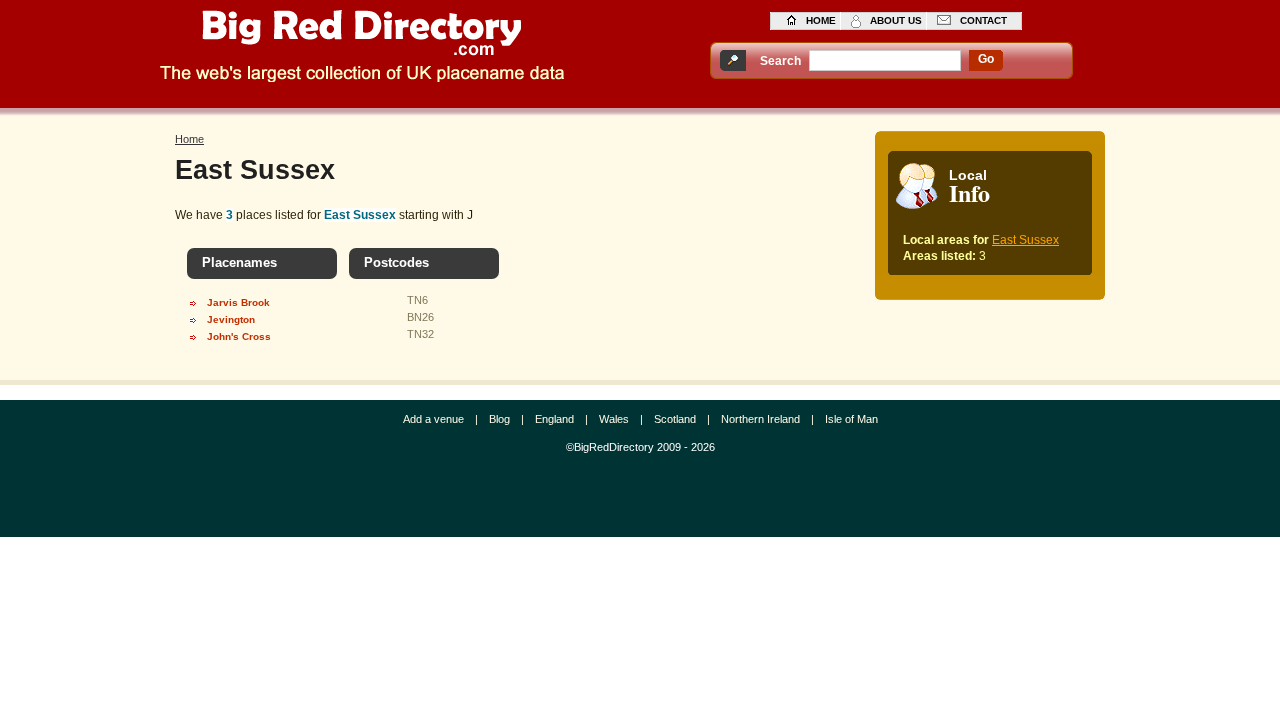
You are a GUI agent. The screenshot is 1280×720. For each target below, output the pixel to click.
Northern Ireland (760, 419)
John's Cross (239, 336)
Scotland (675, 419)
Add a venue (433, 419)
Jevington (231, 319)
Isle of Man (851, 419)
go (986, 59)
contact (983, 20)
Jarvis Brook (238, 302)
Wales (614, 419)
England (554, 419)
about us (896, 20)
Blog (499, 419)
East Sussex (1025, 240)
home (821, 20)
